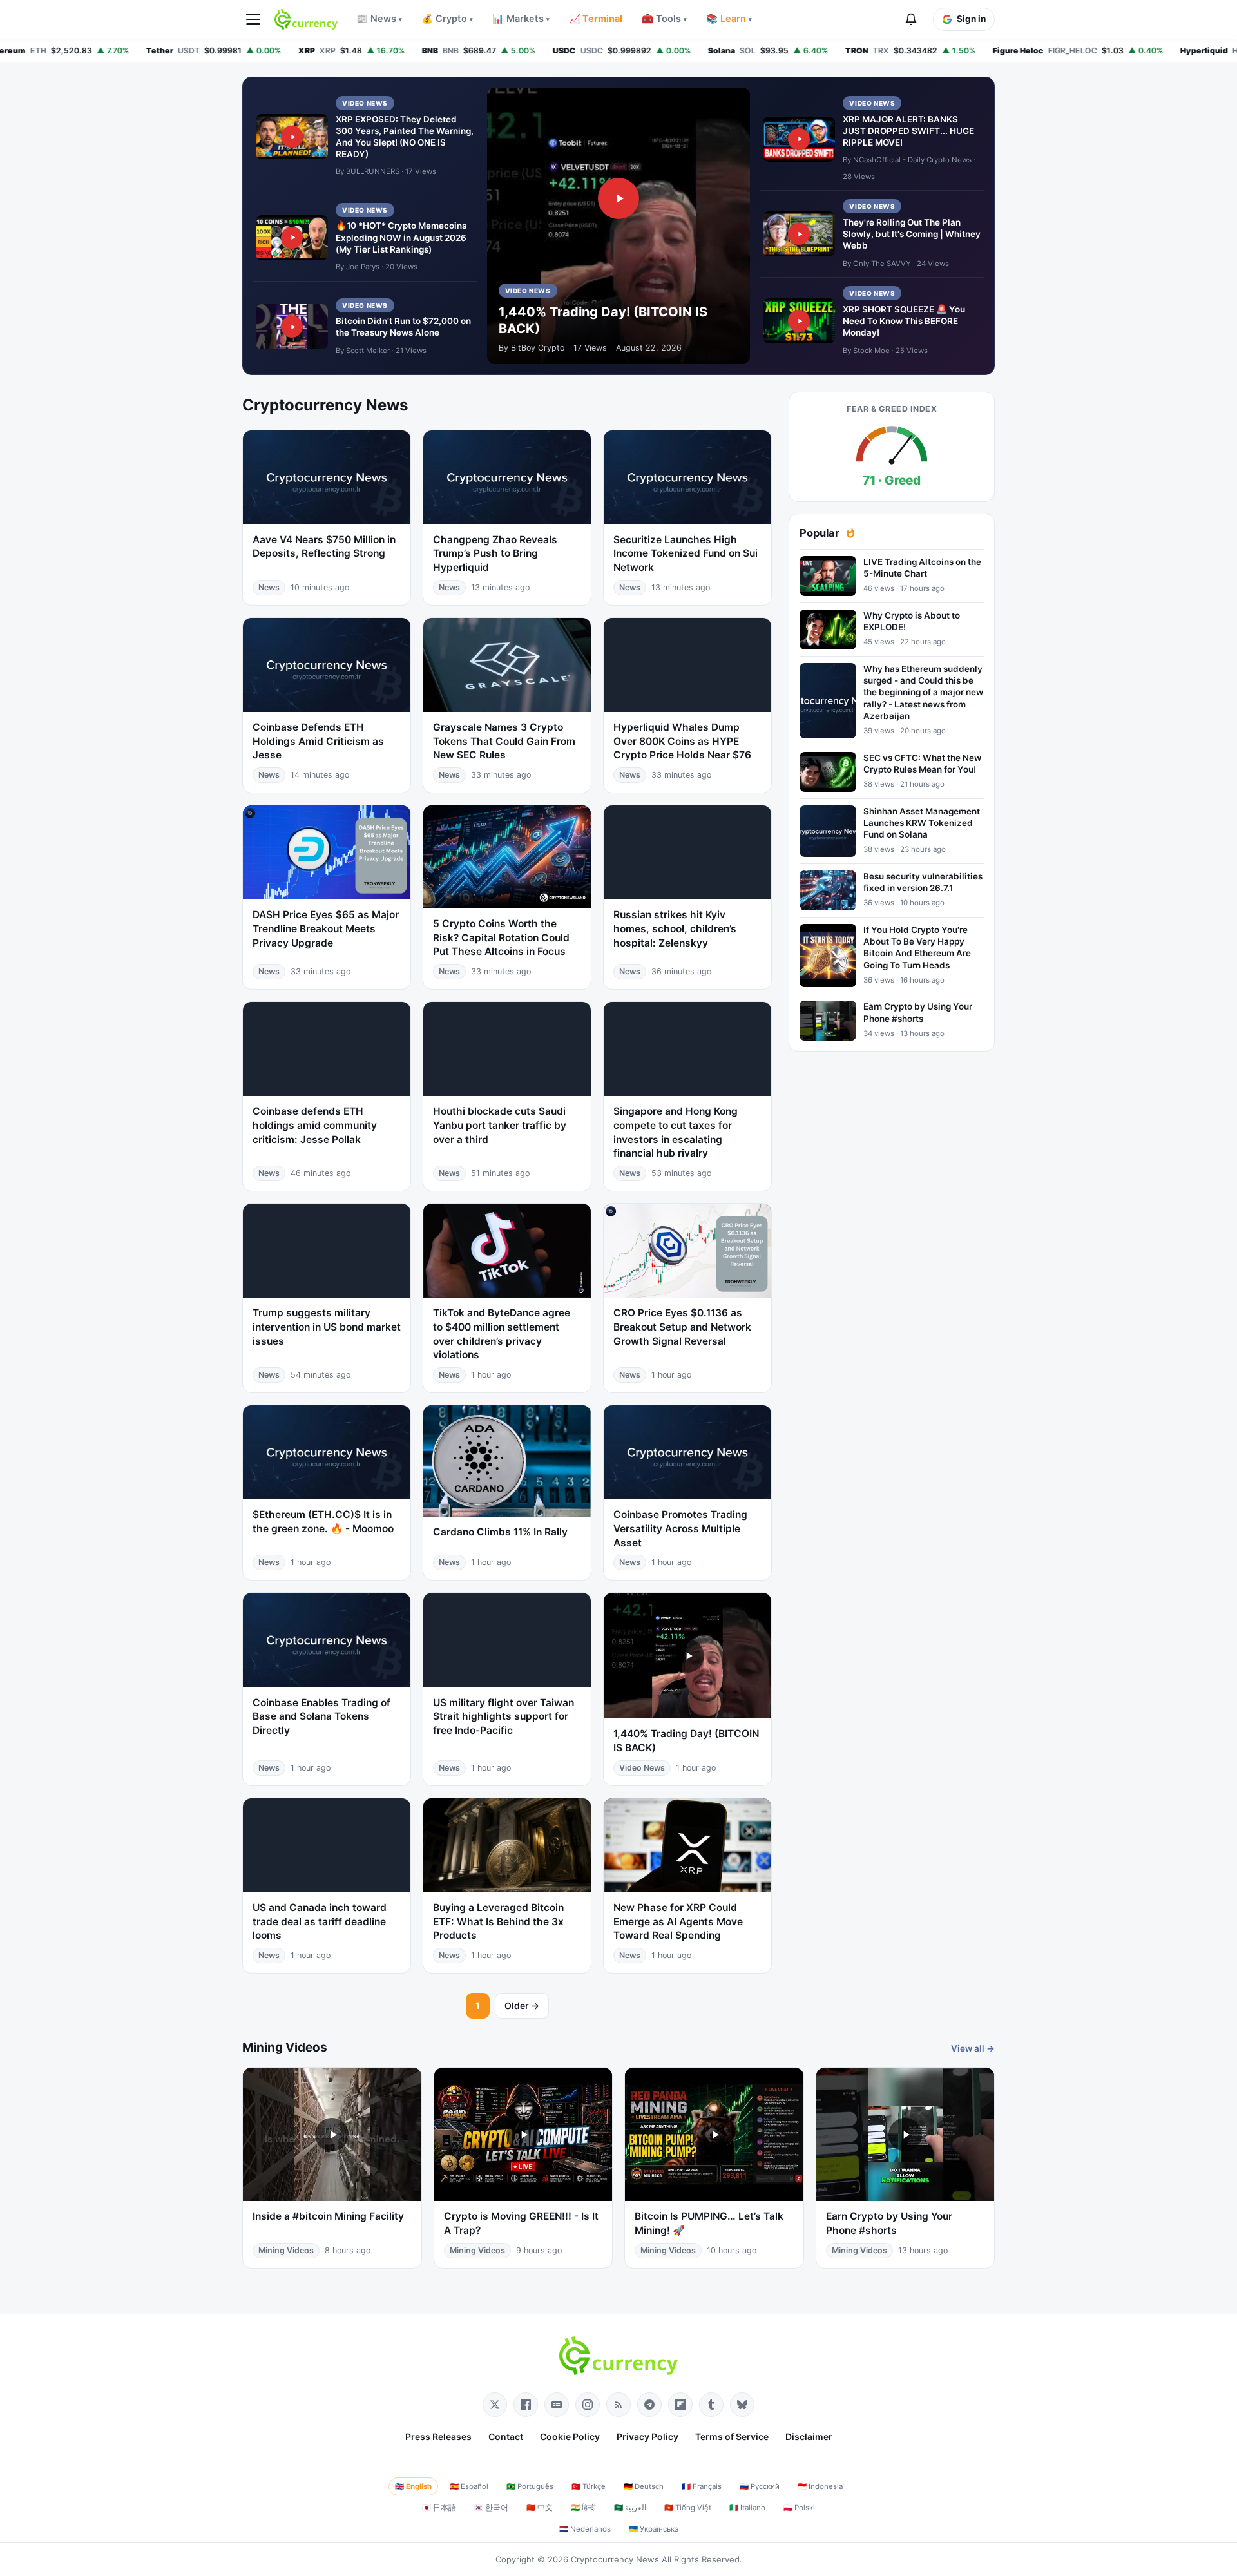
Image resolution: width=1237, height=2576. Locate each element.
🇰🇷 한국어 (491, 2508)
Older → (522, 2005)
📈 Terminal (596, 19)
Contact (506, 2437)
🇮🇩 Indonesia (820, 2486)
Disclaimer (809, 2437)
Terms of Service (732, 2437)
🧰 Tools (664, 19)
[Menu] (253, 19)
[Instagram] (588, 2405)
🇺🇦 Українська (654, 2529)
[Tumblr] (711, 2405)
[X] (495, 2405)
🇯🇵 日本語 (439, 2508)
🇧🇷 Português (530, 2486)
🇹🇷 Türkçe (589, 2486)
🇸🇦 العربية (630, 2508)
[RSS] (618, 2405)
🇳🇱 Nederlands (585, 2529)
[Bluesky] (742, 2405)
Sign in (971, 19)
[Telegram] (649, 2405)
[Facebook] (526, 2405)
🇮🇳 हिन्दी (583, 2508)
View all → (973, 2048)
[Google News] (557, 2405)
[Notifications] (911, 19)
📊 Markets (521, 19)
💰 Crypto (447, 19)
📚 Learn (729, 19)
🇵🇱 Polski (799, 2508)
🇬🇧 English (413, 2486)
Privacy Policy (647, 2437)
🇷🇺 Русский (760, 2486)
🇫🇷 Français (702, 2486)
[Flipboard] (680, 2405)
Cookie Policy (570, 2437)
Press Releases (438, 2437)
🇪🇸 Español (469, 2486)
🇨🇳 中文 (540, 2508)
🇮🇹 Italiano (747, 2508)
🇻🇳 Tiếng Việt (688, 2508)
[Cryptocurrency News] (306, 19)
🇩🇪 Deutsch (644, 2486)
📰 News (379, 19)
